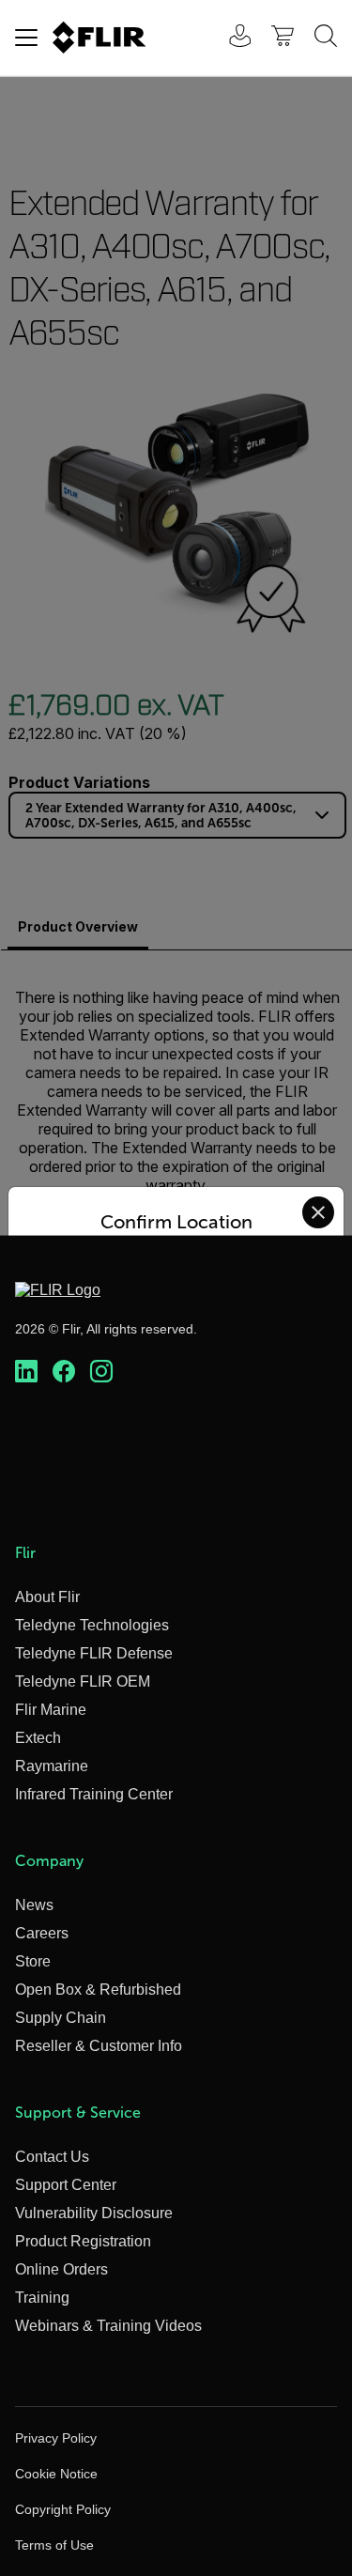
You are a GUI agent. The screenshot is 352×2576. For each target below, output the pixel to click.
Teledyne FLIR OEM (83, 1681)
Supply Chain (61, 2018)
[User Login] (230, 38)
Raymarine (52, 1766)
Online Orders (61, 2269)
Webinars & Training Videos (108, 2326)
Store (33, 1961)
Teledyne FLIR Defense (94, 1653)
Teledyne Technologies (92, 1625)
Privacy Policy (56, 2438)
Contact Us (52, 2157)
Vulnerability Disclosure (94, 2213)
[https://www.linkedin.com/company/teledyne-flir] (26, 1372)
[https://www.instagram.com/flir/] (101, 1372)
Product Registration (83, 2241)
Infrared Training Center (94, 1794)
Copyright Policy (63, 2509)
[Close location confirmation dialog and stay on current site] (318, 1212)
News (34, 1905)
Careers (42, 1933)
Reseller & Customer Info (99, 2046)
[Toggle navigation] (26, 38)
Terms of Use (54, 2545)
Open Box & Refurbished (98, 1990)
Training (42, 2298)
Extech (38, 1738)
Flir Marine (51, 1710)
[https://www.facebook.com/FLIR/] (64, 1372)
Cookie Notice (56, 2474)
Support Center (66, 2185)
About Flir (47, 1597)
